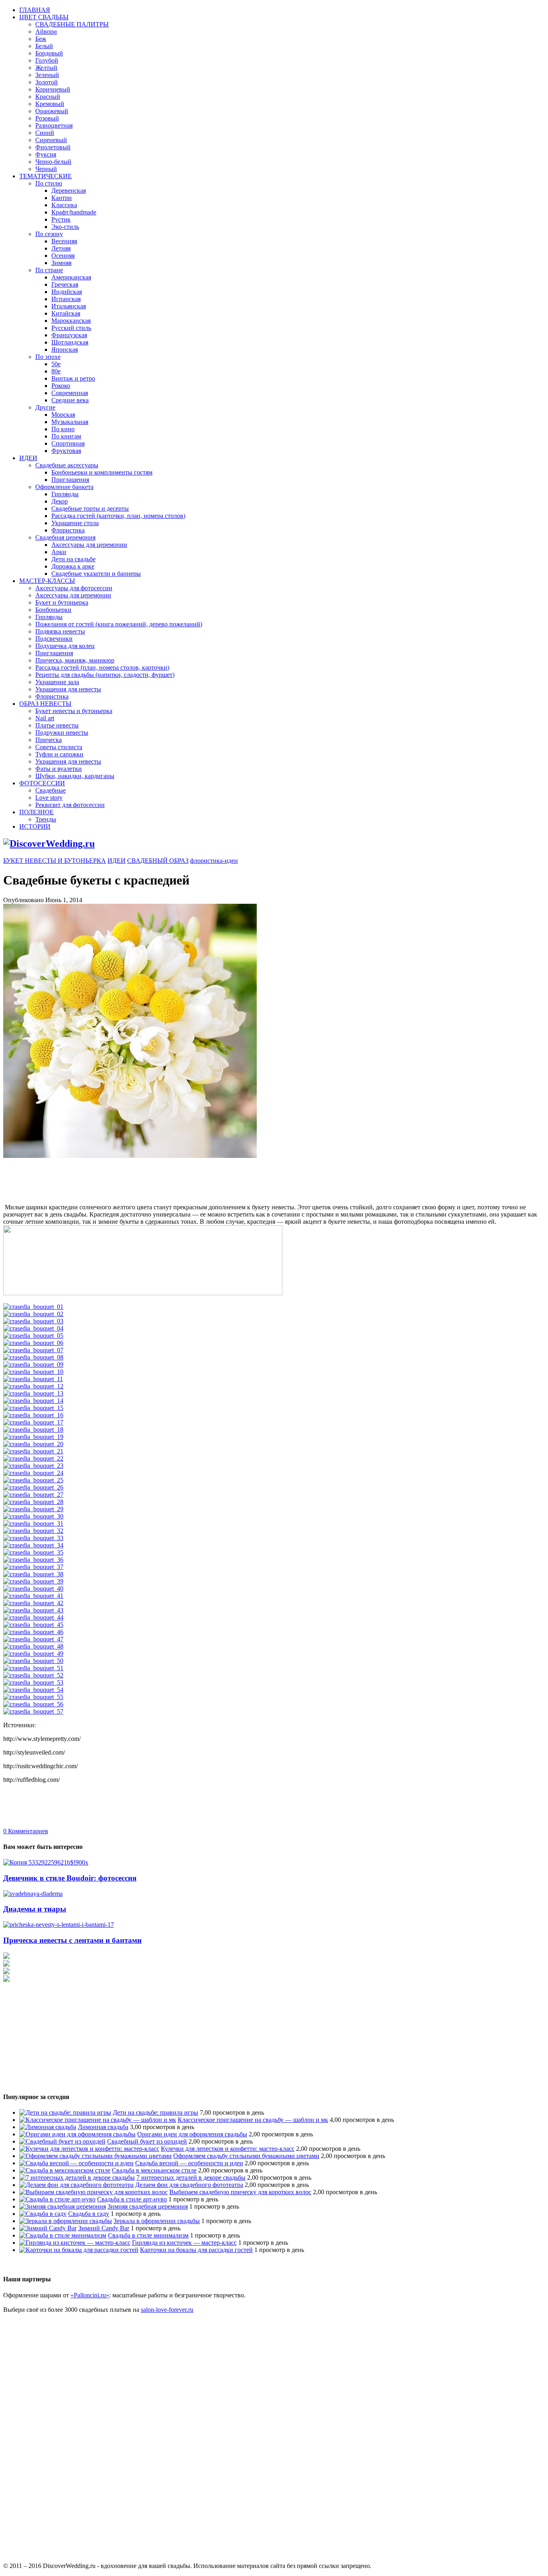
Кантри (62, 198)
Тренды (46, 819)
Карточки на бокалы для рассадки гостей (196, 2250)
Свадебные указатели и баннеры (96, 574)
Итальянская (69, 306)
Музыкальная (70, 422)
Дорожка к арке (73, 566)
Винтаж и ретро (73, 378)
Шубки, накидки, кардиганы (75, 776)
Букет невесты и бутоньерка (74, 711)
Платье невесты (57, 725)
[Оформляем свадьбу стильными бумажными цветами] (95, 2156)
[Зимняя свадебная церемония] (63, 2206)
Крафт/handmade (74, 212)
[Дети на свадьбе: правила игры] (65, 2112)
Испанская (66, 299)
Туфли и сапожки (59, 754)
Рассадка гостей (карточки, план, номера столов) (118, 516)
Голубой (47, 60)
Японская (65, 350)
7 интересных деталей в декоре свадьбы (191, 2178)
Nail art (45, 718)
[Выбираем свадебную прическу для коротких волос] (93, 2192)
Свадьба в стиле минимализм (148, 2235)
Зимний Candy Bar (104, 2228)
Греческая (65, 284)
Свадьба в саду (89, 2214)
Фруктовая (66, 451)
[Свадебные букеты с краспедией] (143, 1293)
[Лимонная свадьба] (48, 2127)
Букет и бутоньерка (62, 602)
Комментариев (26, 1831)
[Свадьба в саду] (43, 2214)
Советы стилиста (59, 747)
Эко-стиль (65, 227)
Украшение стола (75, 523)
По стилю (49, 183)
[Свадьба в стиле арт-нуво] (57, 2199)
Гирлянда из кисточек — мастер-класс (184, 2243)
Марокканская (71, 321)
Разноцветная (54, 125)
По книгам (66, 436)
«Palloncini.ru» (90, 2295)
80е (56, 371)
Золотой (47, 82)
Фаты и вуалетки (59, 769)
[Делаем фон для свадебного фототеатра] (76, 2185)
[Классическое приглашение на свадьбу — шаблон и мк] (98, 2120)
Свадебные (51, 790)
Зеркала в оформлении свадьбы (157, 2221)
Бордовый (49, 53)
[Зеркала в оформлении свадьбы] (66, 2221)
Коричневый (53, 89)
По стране (49, 270)
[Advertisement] (149, 1178)
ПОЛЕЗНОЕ (37, 812)
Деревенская (69, 191)
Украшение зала (57, 682)
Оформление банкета (64, 487)
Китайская (66, 313)
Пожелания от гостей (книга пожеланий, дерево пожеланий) (119, 624)
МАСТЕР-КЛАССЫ (47, 581)
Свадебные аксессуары (67, 465)
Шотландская (70, 342)
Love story (49, 798)
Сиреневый (51, 140)
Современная (70, 393)
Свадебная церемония (65, 537)
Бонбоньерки (53, 610)
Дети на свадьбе (73, 559)
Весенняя (64, 241)
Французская (69, 335)
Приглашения (70, 480)
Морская (63, 415)
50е (56, 364)
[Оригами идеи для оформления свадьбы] (77, 2134)
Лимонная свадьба (103, 2127)
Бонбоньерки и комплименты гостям (102, 472)
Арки (59, 552)
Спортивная (68, 443)
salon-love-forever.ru (167, 2310)
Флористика (68, 530)
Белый (44, 46)
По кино (63, 429)
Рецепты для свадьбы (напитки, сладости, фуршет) (105, 675)
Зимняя (61, 263)
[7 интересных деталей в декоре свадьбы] (77, 2178)
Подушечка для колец (65, 646)
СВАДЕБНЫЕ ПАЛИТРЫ (72, 24)
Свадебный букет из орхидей (147, 2141)
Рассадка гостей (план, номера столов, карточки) (102, 667)
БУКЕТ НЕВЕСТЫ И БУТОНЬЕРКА (55, 861)
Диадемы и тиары (35, 1909)
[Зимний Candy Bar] (48, 2228)
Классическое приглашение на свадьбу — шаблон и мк (253, 2120)
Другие (45, 407)
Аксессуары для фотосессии (74, 588)
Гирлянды (65, 494)
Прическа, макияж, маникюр (75, 660)
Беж (41, 39)
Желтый (46, 68)
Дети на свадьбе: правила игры (155, 2112)
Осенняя (63, 256)
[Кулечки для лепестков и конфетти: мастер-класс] (89, 2149)
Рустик (61, 219)
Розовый (47, 118)
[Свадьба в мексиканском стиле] (65, 2170)
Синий (45, 133)
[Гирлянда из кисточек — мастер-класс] (75, 2243)
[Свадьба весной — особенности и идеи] (76, 2163)
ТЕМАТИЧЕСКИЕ (46, 176)
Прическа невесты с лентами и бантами (72, 1940)
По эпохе (48, 357)
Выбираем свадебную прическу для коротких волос (240, 2192)
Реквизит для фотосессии (70, 805)
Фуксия (46, 154)
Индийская (67, 292)
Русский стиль (71, 328)
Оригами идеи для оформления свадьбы (192, 2134)
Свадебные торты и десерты (90, 508)
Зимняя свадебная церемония (148, 2206)
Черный (46, 169)
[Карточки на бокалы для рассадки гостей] (79, 2250)
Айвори (46, 32)
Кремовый (50, 104)
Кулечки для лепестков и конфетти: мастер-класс (228, 2149)
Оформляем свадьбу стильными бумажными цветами (246, 2156)
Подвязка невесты (60, 631)
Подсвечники (54, 639)
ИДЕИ (28, 458)
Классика (64, 205)
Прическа (49, 740)
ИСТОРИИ (35, 826)
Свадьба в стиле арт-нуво (132, 2199)
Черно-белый (53, 162)
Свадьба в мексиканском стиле (154, 2170)
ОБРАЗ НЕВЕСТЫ (45, 704)
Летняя (61, 248)
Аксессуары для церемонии (89, 545)
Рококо (61, 386)
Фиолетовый (53, 147)
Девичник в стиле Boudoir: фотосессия (70, 1878)
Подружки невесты (62, 733)
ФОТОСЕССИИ (42, 783)
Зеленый (47, 75)
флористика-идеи (214, 861)
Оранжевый (52, 111)
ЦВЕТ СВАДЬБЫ (44, 17)
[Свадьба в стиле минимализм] (63, 2235)
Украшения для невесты (68, 689)
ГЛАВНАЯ (35, 10)
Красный (48, 97)
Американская (71, 277)
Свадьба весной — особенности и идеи (189, 2163)
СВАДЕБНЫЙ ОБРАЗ (158, 861)
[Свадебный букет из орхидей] (62, 2141)
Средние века (70, 400)
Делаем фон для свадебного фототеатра (189, 2185)
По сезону (49, 234)
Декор (60, 501)
